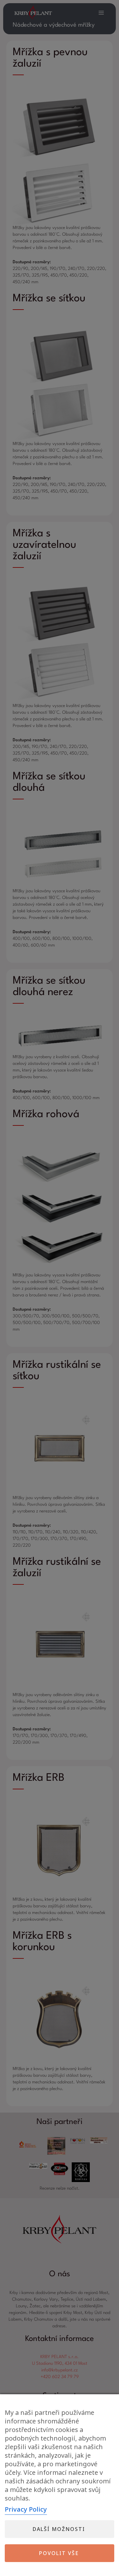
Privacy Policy (26, 2509)
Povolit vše (59, 2553)
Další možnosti (59, 2529)
